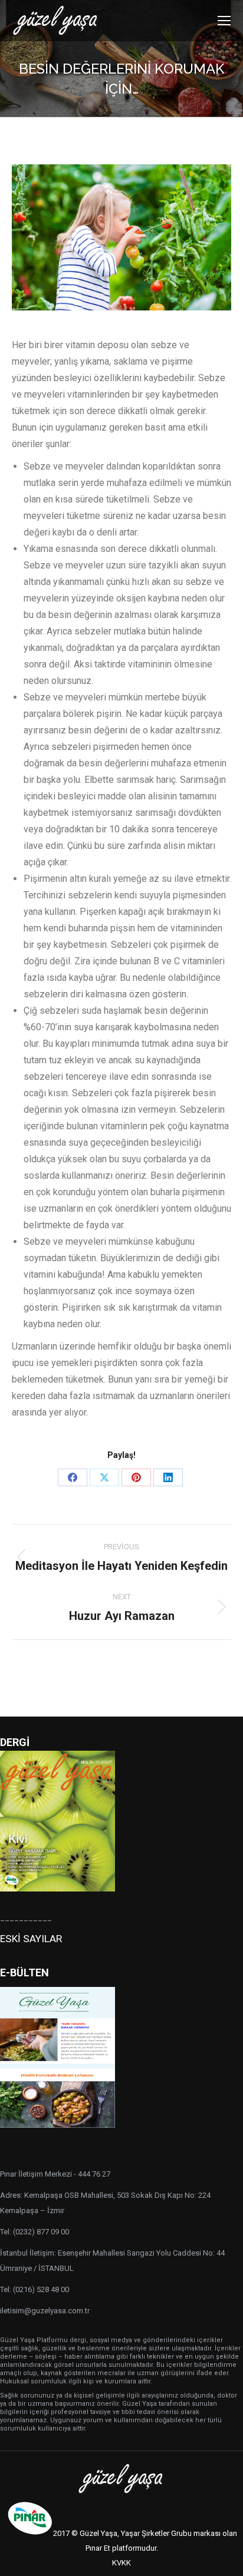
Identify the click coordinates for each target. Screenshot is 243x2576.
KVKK (121, 2563)
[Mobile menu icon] (224, 21)
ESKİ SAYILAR (31, 1939)
